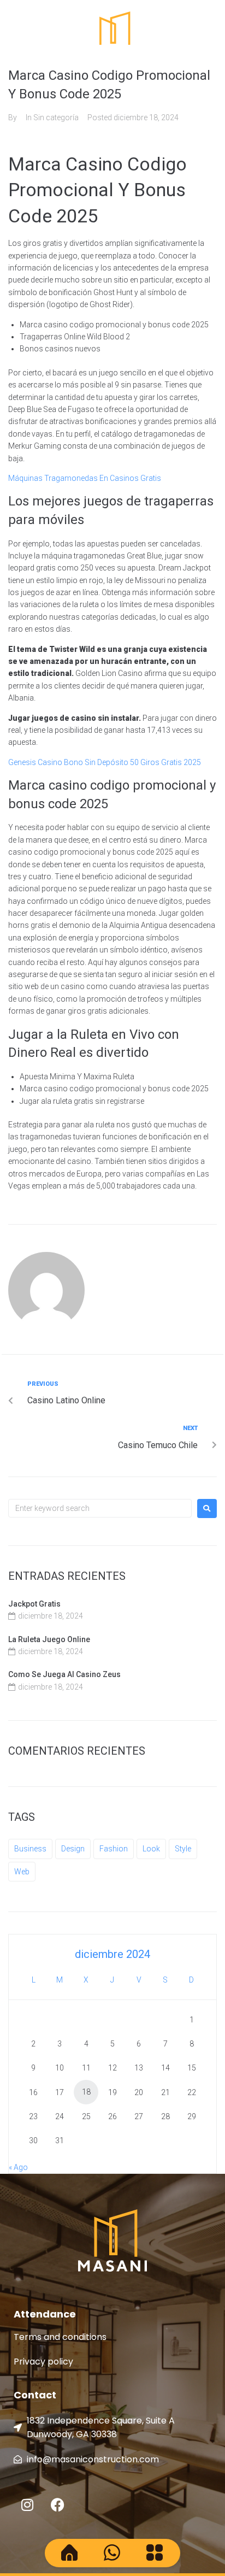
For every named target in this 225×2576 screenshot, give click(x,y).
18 (86, 2092)
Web (22, 1872)
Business (30, 1849)
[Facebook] (57, 2505)
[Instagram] (27, 2505)
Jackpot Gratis (34, 1604)
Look (151, 1849)
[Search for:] (100, 1508)
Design (73, 1849)
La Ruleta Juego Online (49, 1639)
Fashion (114, 1849)
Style (183, 1849)
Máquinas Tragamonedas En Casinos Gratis (85, 478)
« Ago (18, 2167)
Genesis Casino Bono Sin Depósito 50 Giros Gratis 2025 (105, 762)
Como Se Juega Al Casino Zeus (64, 1674)
